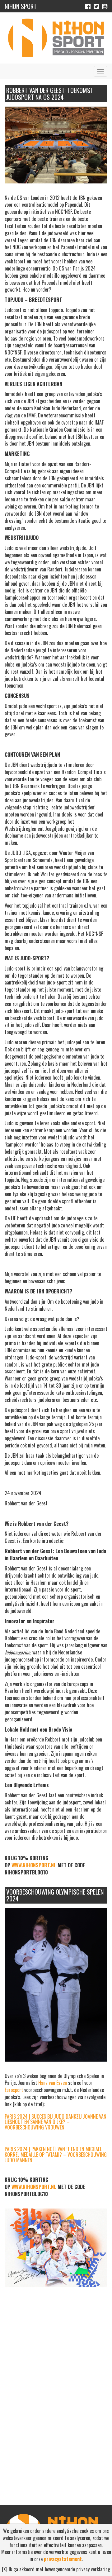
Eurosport (14, 2090)
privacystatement (63, 2559)
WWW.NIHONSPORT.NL (34, 1865)
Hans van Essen (53, 2083)
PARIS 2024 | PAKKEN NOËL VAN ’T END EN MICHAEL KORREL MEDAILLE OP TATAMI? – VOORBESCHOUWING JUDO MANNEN (56, 2154)
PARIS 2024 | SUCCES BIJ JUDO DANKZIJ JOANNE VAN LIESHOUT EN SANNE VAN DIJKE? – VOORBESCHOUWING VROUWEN (56, 2122)
